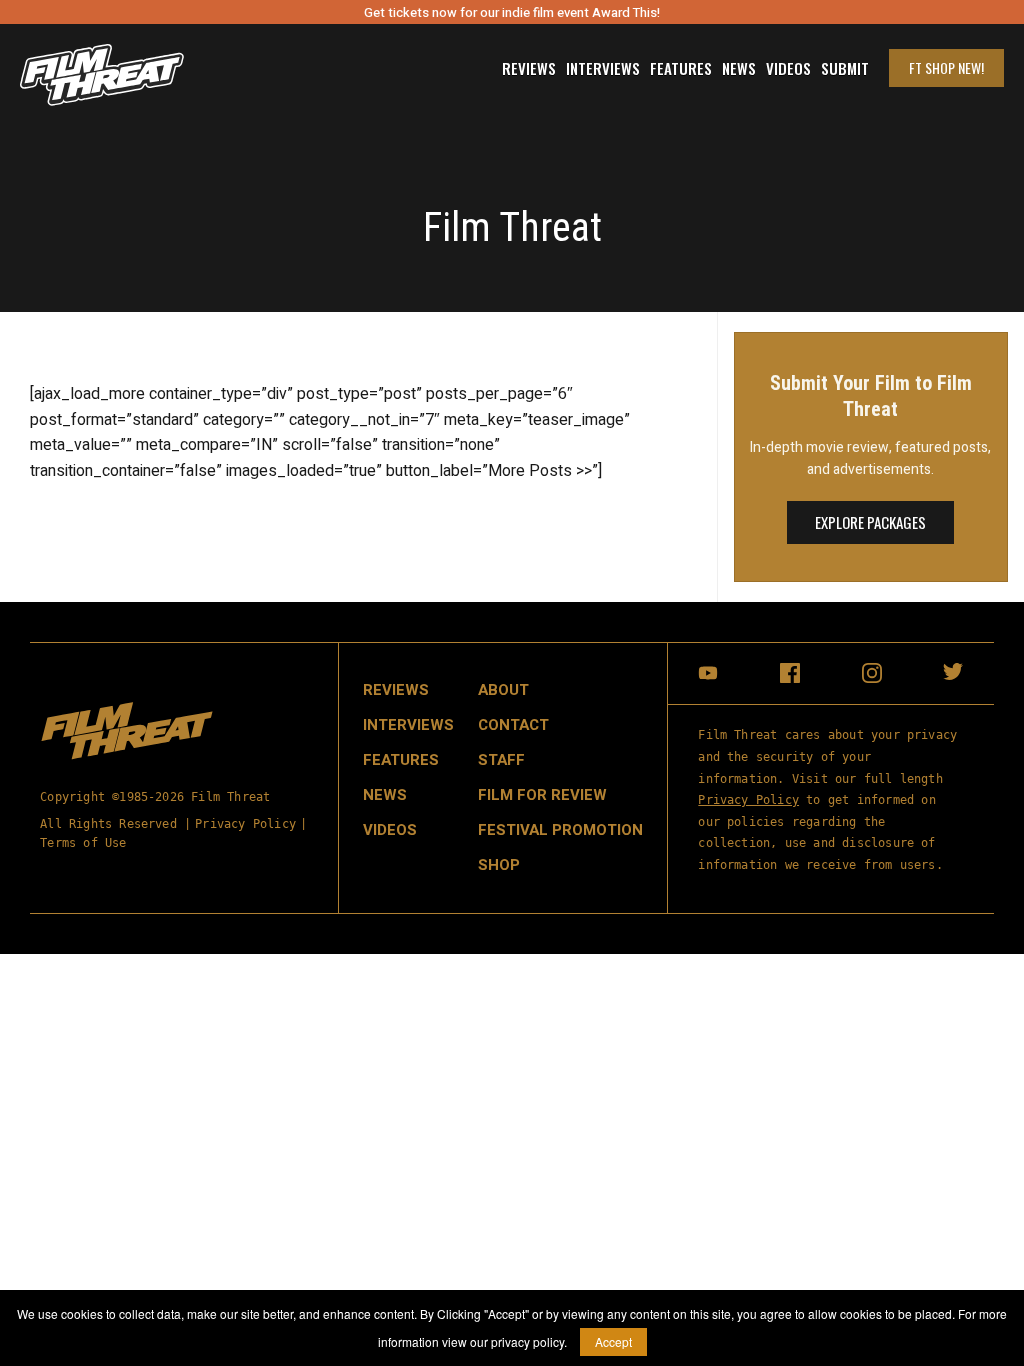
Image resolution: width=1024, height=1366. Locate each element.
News (739, 68)
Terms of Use (83, 843)
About (503, 690)
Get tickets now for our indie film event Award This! (512, 12)
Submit (845, 68)
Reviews (529, 68)
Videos (788, 68)
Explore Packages (870, 522)
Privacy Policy (245, 824)
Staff (501, 760)
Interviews (603, 68)
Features (681, 68)
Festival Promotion (560, 830)
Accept (613, 1341)
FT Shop (946, 67)
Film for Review (542, 795)
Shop (499, 865)
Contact (513, 725)
